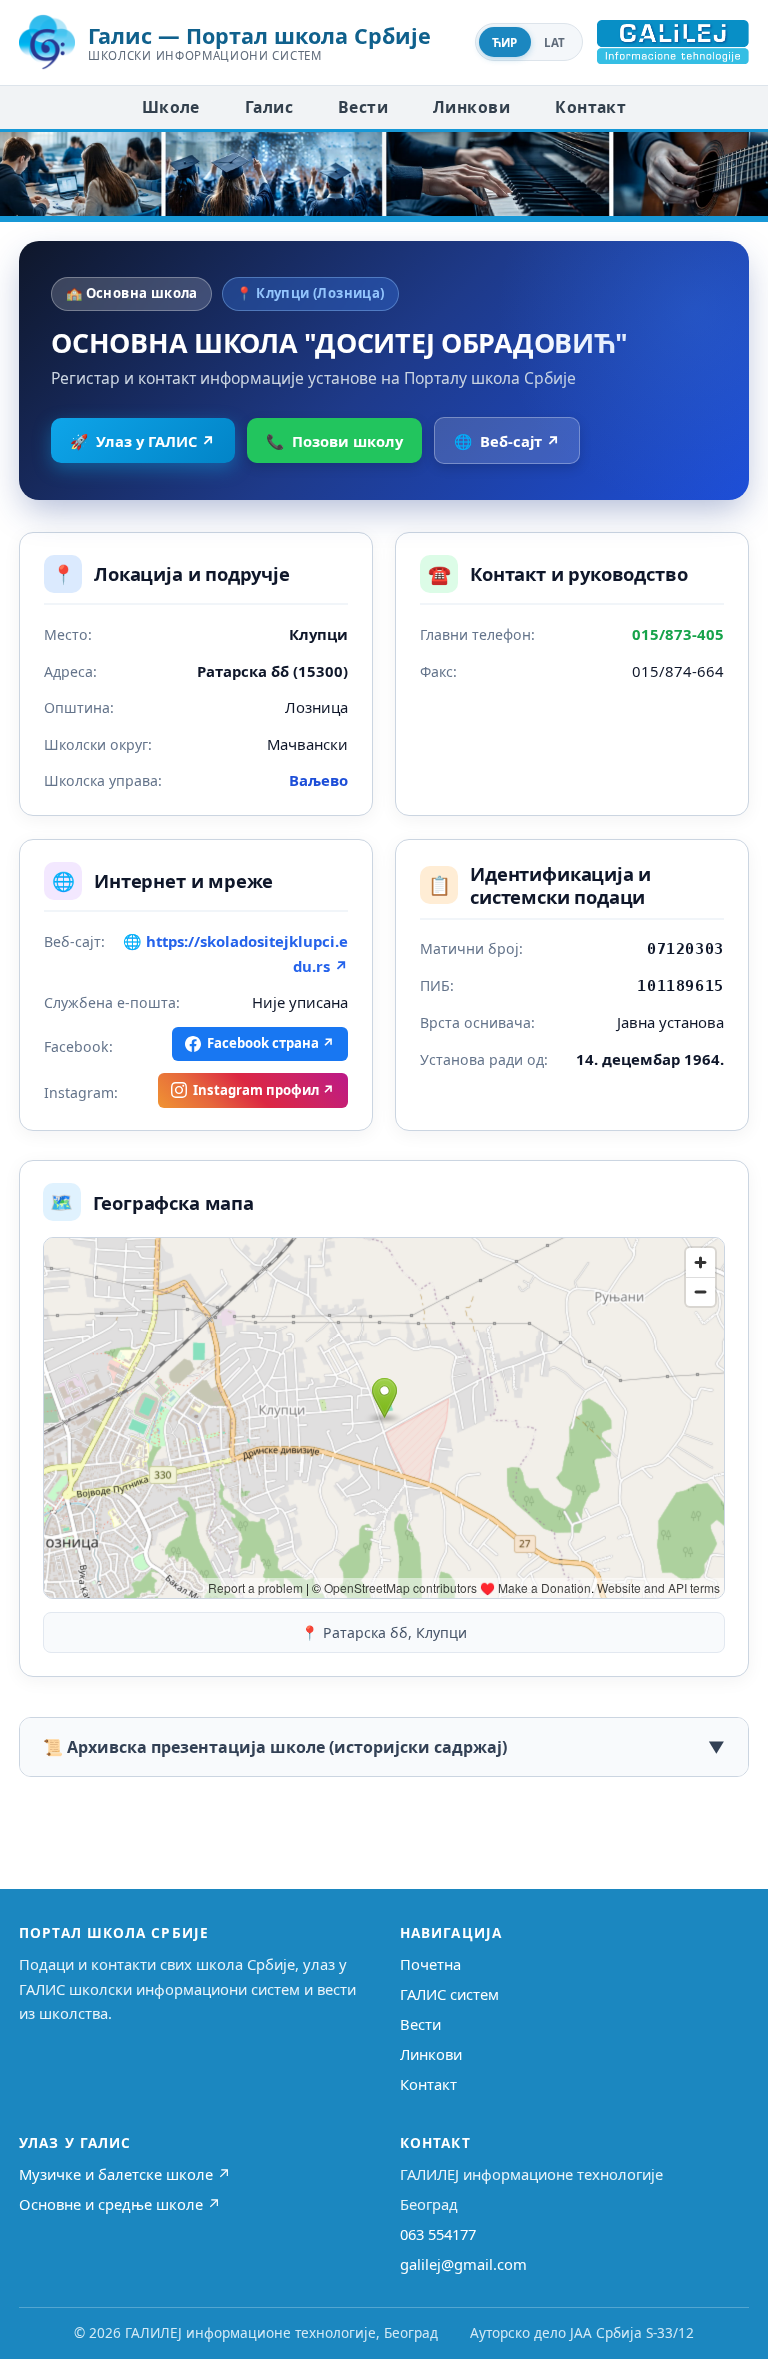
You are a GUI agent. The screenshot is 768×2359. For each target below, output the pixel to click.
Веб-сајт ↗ (507, 441)
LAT (555, 42)
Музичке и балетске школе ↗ (125, 2174)
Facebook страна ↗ (271, 1043)
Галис (269, 107)
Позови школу (334, 441)
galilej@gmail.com (463, 2264)
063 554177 (438, 2234)
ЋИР (505, 42)
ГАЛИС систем (449, 1994)
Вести (363, 107)
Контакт (590, 107)
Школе (171, 107)
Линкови (471, 107)
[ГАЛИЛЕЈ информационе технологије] (673, 42)
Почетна (430, 1964)
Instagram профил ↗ (264, 1090)
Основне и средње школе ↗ (120, 2204)
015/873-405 (678, 634)
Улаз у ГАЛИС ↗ (142, 441)
